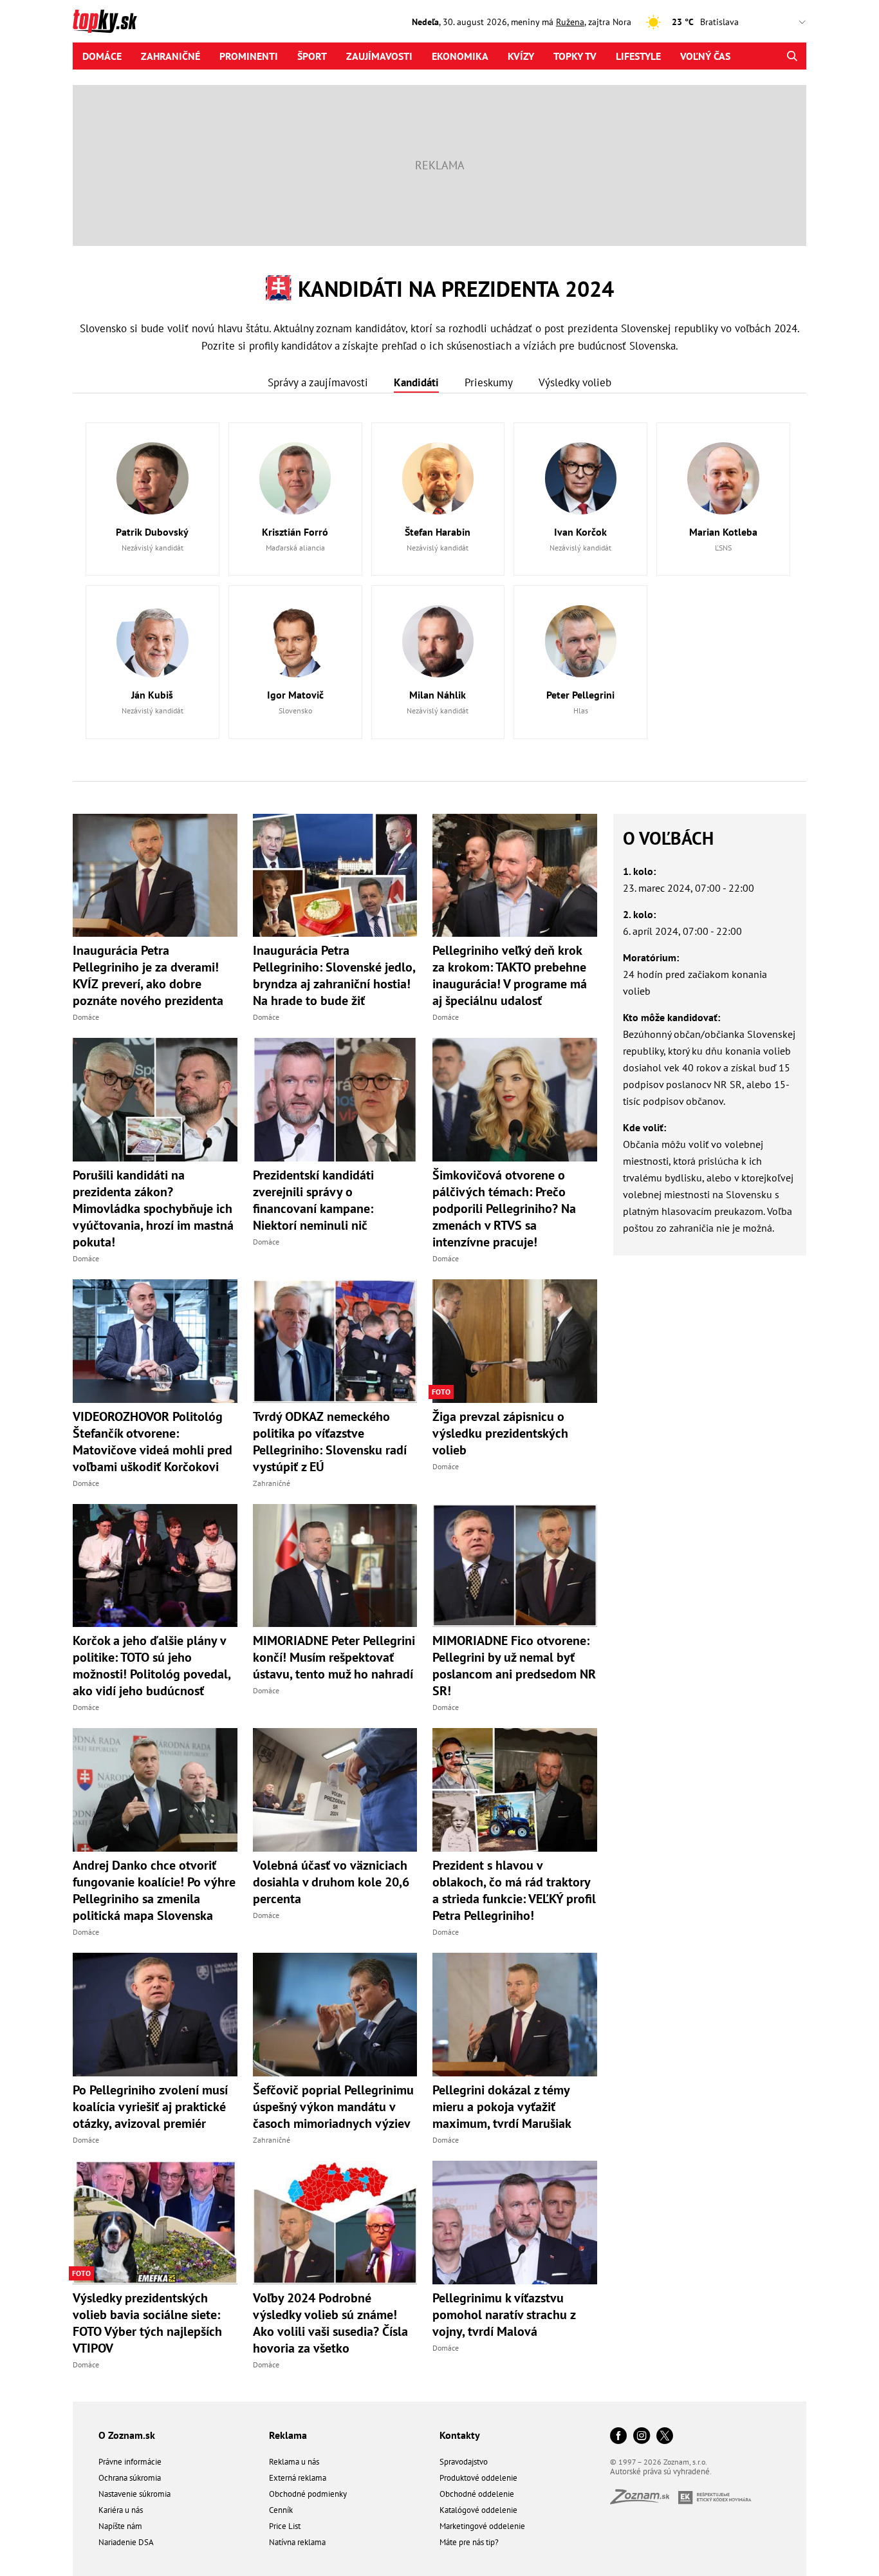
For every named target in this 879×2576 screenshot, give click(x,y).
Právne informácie (130, 2462)
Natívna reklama (297, 2542)
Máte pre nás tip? (469, 2542)
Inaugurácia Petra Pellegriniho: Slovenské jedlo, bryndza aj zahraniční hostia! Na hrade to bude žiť (334, 975)
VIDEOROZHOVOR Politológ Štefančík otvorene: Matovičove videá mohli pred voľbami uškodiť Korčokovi (153, 1442)
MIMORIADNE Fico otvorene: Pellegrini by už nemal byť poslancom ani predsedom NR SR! (514, 1666)
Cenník (281, 2510)
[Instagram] (642, 2437)
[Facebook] (618, 2437)
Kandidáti (416, 382)
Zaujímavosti (379, 56)
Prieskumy (489, 382)
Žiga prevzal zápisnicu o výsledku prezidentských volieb (500, 1433)
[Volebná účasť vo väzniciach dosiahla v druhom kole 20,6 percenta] (335, 1790)
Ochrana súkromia (130, 2478)
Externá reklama (298, 2478)
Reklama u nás (294, 2462)
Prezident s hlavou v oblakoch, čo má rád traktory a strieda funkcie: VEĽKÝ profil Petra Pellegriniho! (514, 1890)
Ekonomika (460, 56)
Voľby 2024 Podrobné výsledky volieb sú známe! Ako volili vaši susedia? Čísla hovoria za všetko (330, 2323)
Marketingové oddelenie (482, 2526)
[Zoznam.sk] (644, 2500)
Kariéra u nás (121, 2510)
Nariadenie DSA (126, 2542)
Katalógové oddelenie (478, 2510)
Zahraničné (171, 56)
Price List (285, 2526)
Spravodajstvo (464, 2462)
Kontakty (460, 2435)
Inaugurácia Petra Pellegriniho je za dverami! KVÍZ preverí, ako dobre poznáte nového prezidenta (148, 975)
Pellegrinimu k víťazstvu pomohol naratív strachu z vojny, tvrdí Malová (504, 2315)
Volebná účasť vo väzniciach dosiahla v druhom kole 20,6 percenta (331, 1882)
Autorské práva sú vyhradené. (661, 2471)
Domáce (102, 56)
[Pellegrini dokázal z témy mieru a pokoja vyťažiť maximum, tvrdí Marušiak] (515, 2015)
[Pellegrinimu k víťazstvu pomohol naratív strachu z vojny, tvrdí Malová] (515, 2223)
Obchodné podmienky (308, 2494)
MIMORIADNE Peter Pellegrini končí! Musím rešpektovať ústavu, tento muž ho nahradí (334, 1657)
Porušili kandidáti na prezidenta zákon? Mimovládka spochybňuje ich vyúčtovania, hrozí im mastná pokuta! (153, 1208)
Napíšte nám (120, 2526)
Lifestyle (638, 56)
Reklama (288, 2435)
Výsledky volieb (575, 382)
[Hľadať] (792, 56)
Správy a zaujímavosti (318, 382)
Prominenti (249, 56)
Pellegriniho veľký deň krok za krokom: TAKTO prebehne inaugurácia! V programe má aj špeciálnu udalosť (510, 975)
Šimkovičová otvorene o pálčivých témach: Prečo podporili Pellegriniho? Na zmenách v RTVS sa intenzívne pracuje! (504, 1208)
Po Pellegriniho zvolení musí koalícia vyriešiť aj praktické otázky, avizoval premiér (150, 2107)
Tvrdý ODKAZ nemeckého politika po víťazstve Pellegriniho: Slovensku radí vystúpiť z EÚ (330, 1442)
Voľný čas (705, 56)
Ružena (570, 22)
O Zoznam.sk (127, 2435)
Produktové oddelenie (478, 2478)
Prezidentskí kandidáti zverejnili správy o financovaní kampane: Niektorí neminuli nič (313, 1200)
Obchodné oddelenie (477, 2494)
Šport (312, 56)
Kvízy (521, 56)
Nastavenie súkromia (134, 2494)
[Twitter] (665, 2437)
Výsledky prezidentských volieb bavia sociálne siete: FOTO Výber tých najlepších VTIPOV (147, 2323)
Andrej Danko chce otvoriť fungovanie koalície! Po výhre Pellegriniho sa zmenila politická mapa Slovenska (154, 1890)
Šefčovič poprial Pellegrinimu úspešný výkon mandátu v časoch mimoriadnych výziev (333, 2107)
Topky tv (575, 56)
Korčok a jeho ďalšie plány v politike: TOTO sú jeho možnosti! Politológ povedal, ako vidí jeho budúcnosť (152, 1666)
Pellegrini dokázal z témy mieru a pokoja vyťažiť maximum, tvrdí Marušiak (502, 2107)
